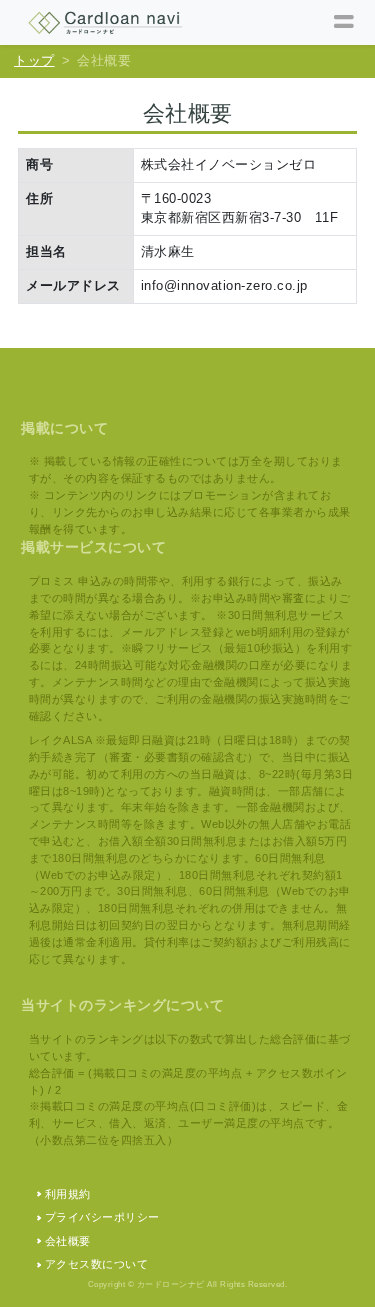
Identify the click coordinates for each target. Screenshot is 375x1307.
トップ (34, 61)
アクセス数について (96, 1264)
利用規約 (68, 1194)
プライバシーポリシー (102, 1217)
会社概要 (68, 1241)
